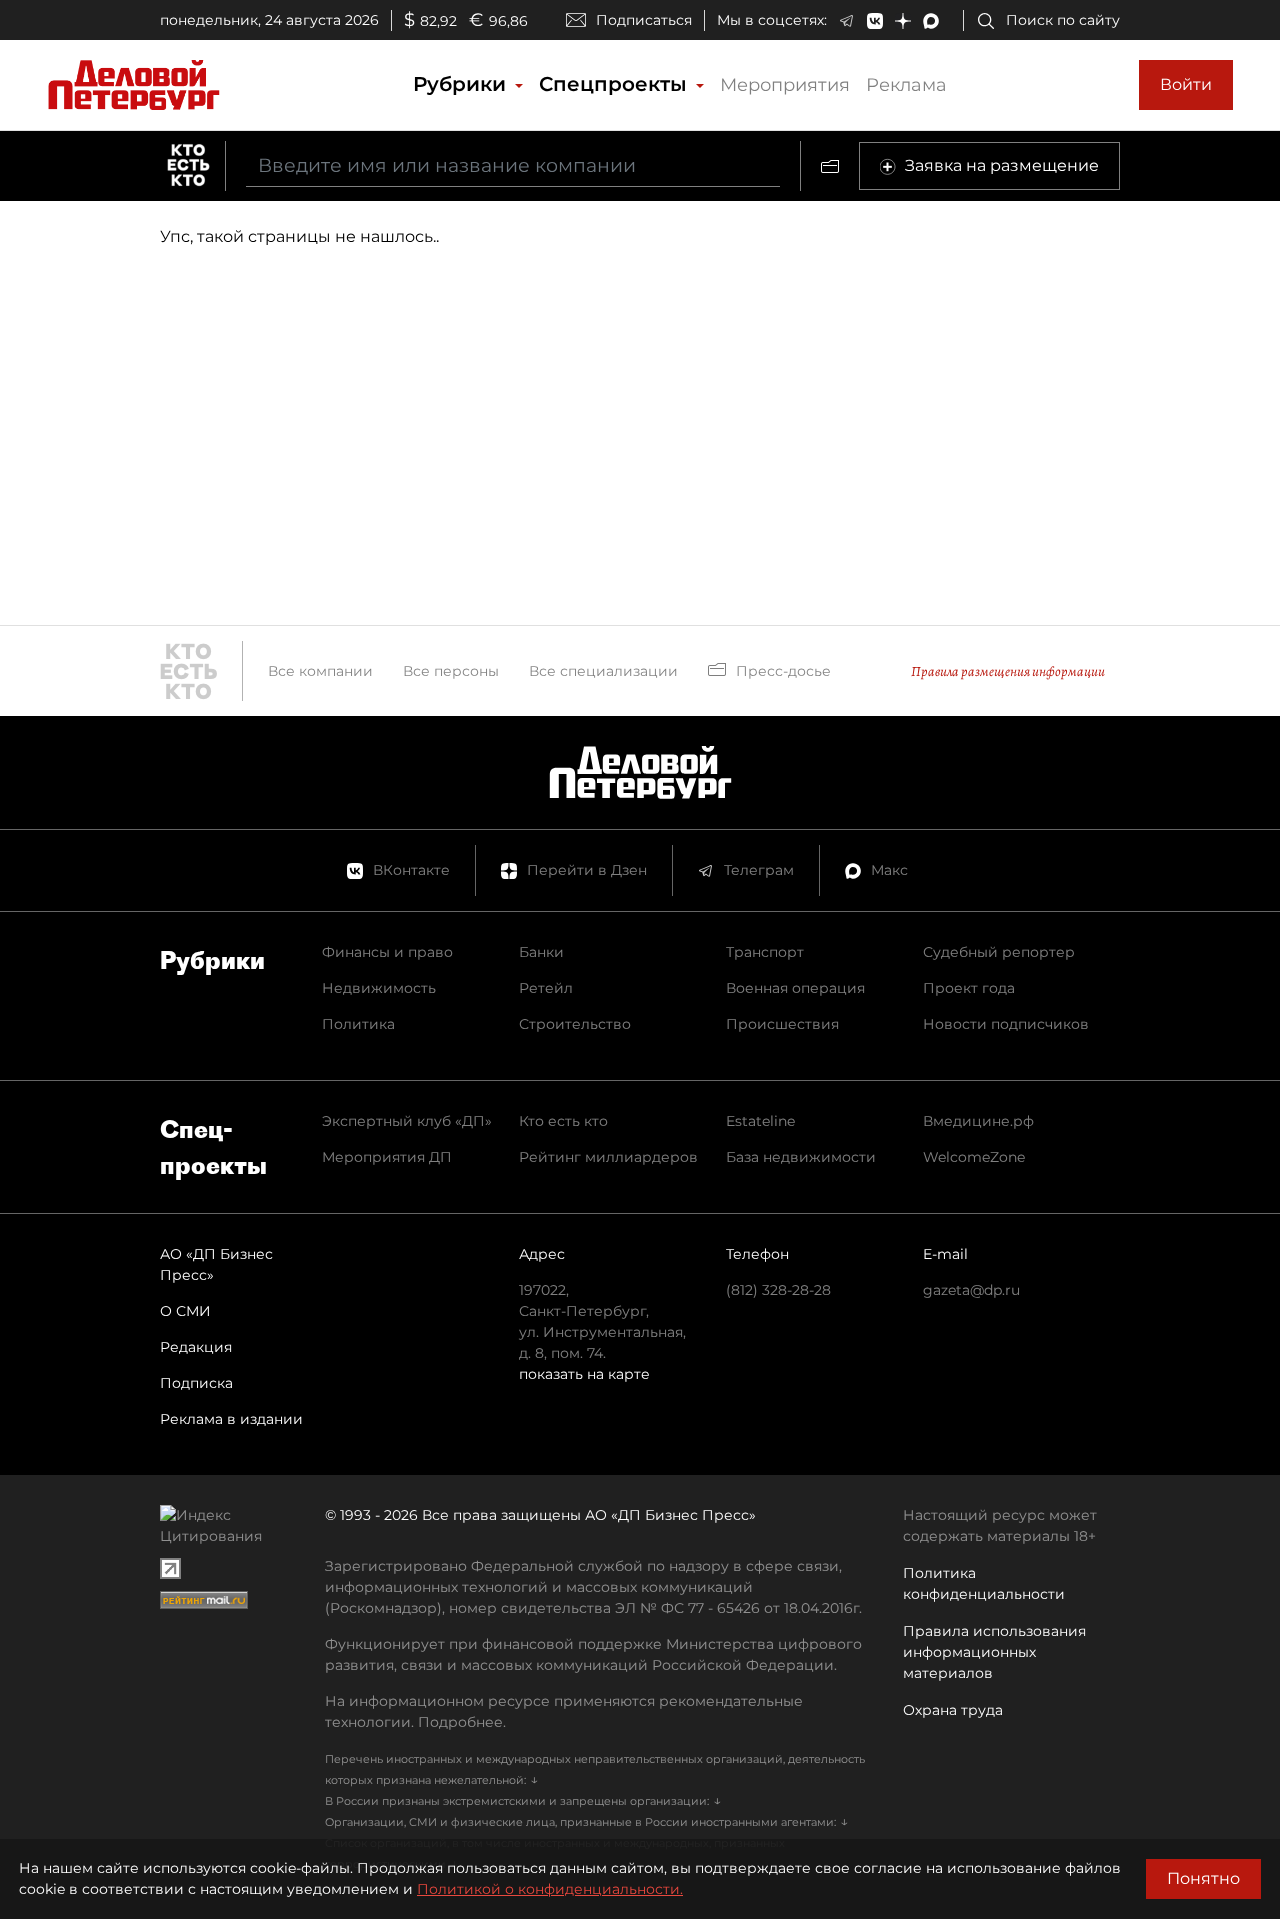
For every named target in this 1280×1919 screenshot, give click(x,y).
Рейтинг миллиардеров (608, 1157)
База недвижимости (801, 1157)
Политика (358, 1024)
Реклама (906, 85)
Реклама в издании (231, 1419)
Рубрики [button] (462, 84)
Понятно (1203, 1878)
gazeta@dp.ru (971, 1290)
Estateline (760, 1121)
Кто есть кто (563, 1121)
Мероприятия (785, 85)
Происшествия (782, 1024)
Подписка (196, 1383)
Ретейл (546, 988)
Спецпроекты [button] (616, 84)
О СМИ (185, 1311)
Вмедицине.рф (978, 1121)
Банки (541, 952)
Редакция (196, 1347)
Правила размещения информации (1008, 671)
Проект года (969, 988)
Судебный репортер (999, 952)
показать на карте (584, 1374)
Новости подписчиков (1006, 1024)
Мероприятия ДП (387, 1157)
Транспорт (765, 952)
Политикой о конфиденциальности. (550, 1889)
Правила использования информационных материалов (994, 1652)
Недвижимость (379, 988)
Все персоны (451, 671)
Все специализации (603, 671)
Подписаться (644, 20)
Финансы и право (387, 952)
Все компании (320, 671)
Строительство (575, 1024)
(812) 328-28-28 (778, 1290)
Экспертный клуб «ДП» (407, 1121)
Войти (1186, 84)
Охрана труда (953, 1710)
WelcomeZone (974, 1157)
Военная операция (795, 988)
